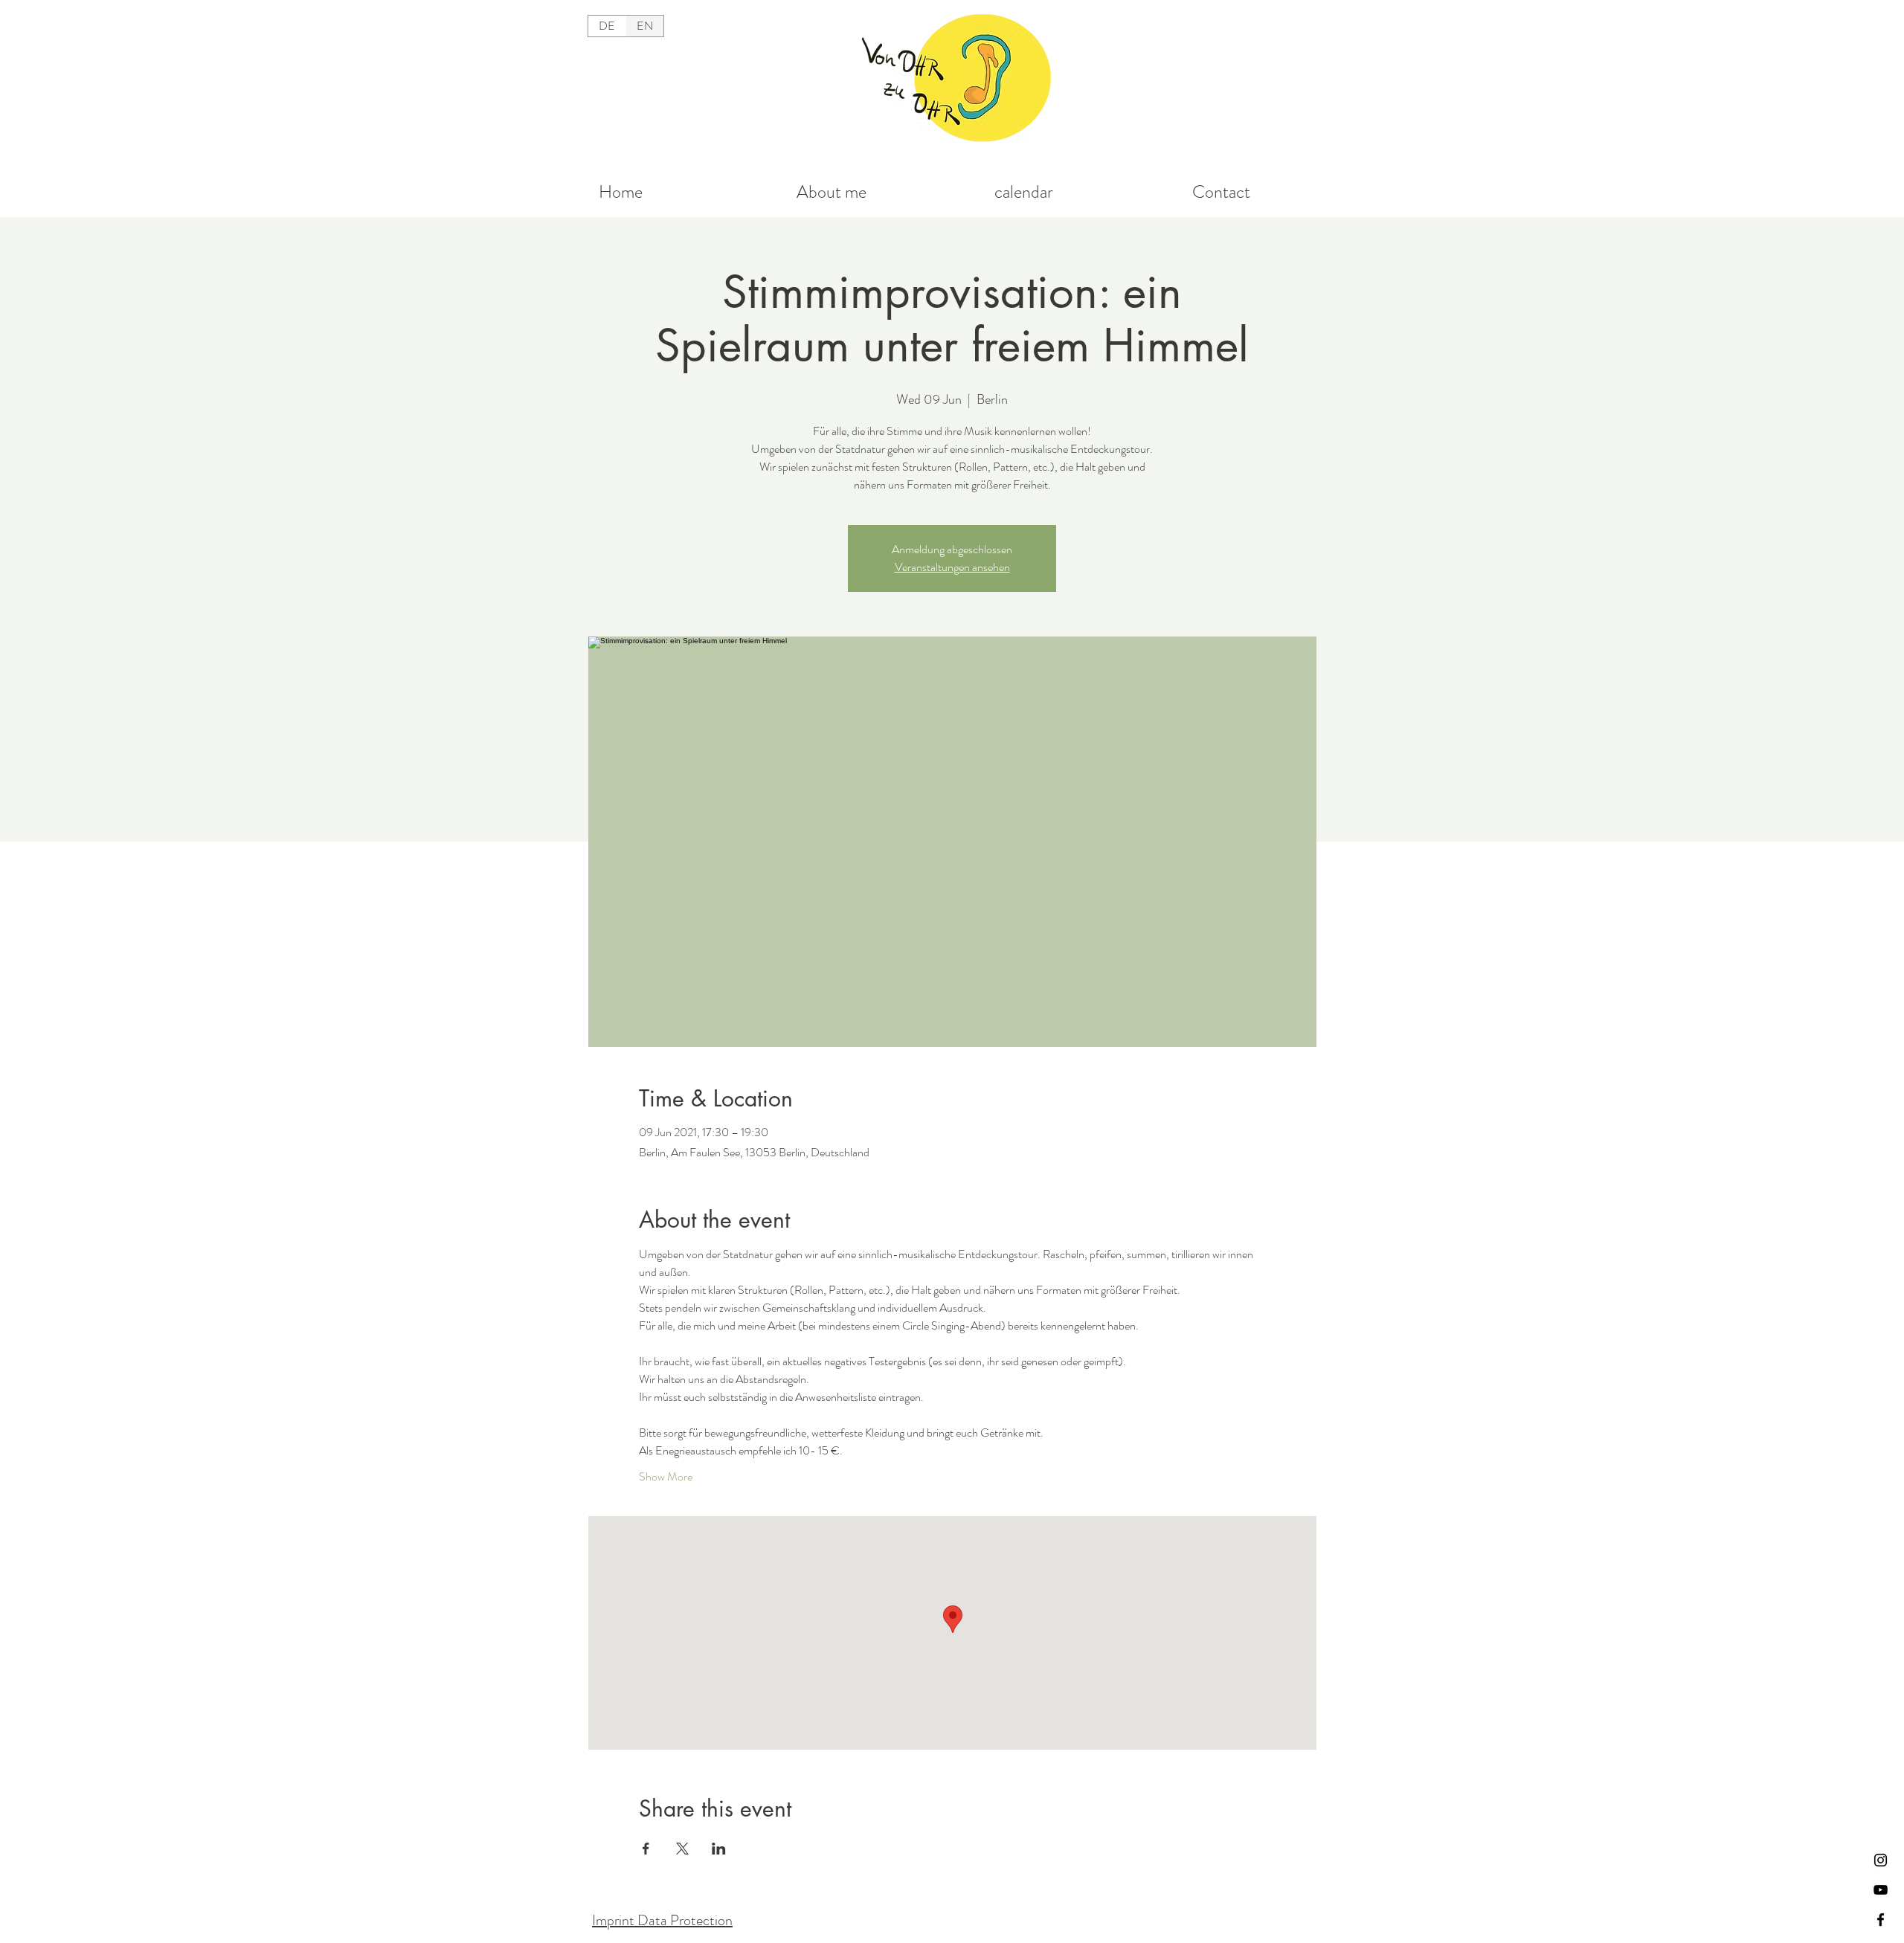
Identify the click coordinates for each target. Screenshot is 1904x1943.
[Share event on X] (682, 1849)
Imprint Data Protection (662, 1920)
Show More (666, 1477)
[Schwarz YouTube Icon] (1881, 1890)
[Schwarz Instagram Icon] (1881, 1860)
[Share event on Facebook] (646, 1849)
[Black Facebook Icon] (1881, 1920)
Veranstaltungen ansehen (952, 567)
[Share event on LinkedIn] (719, 1849)
